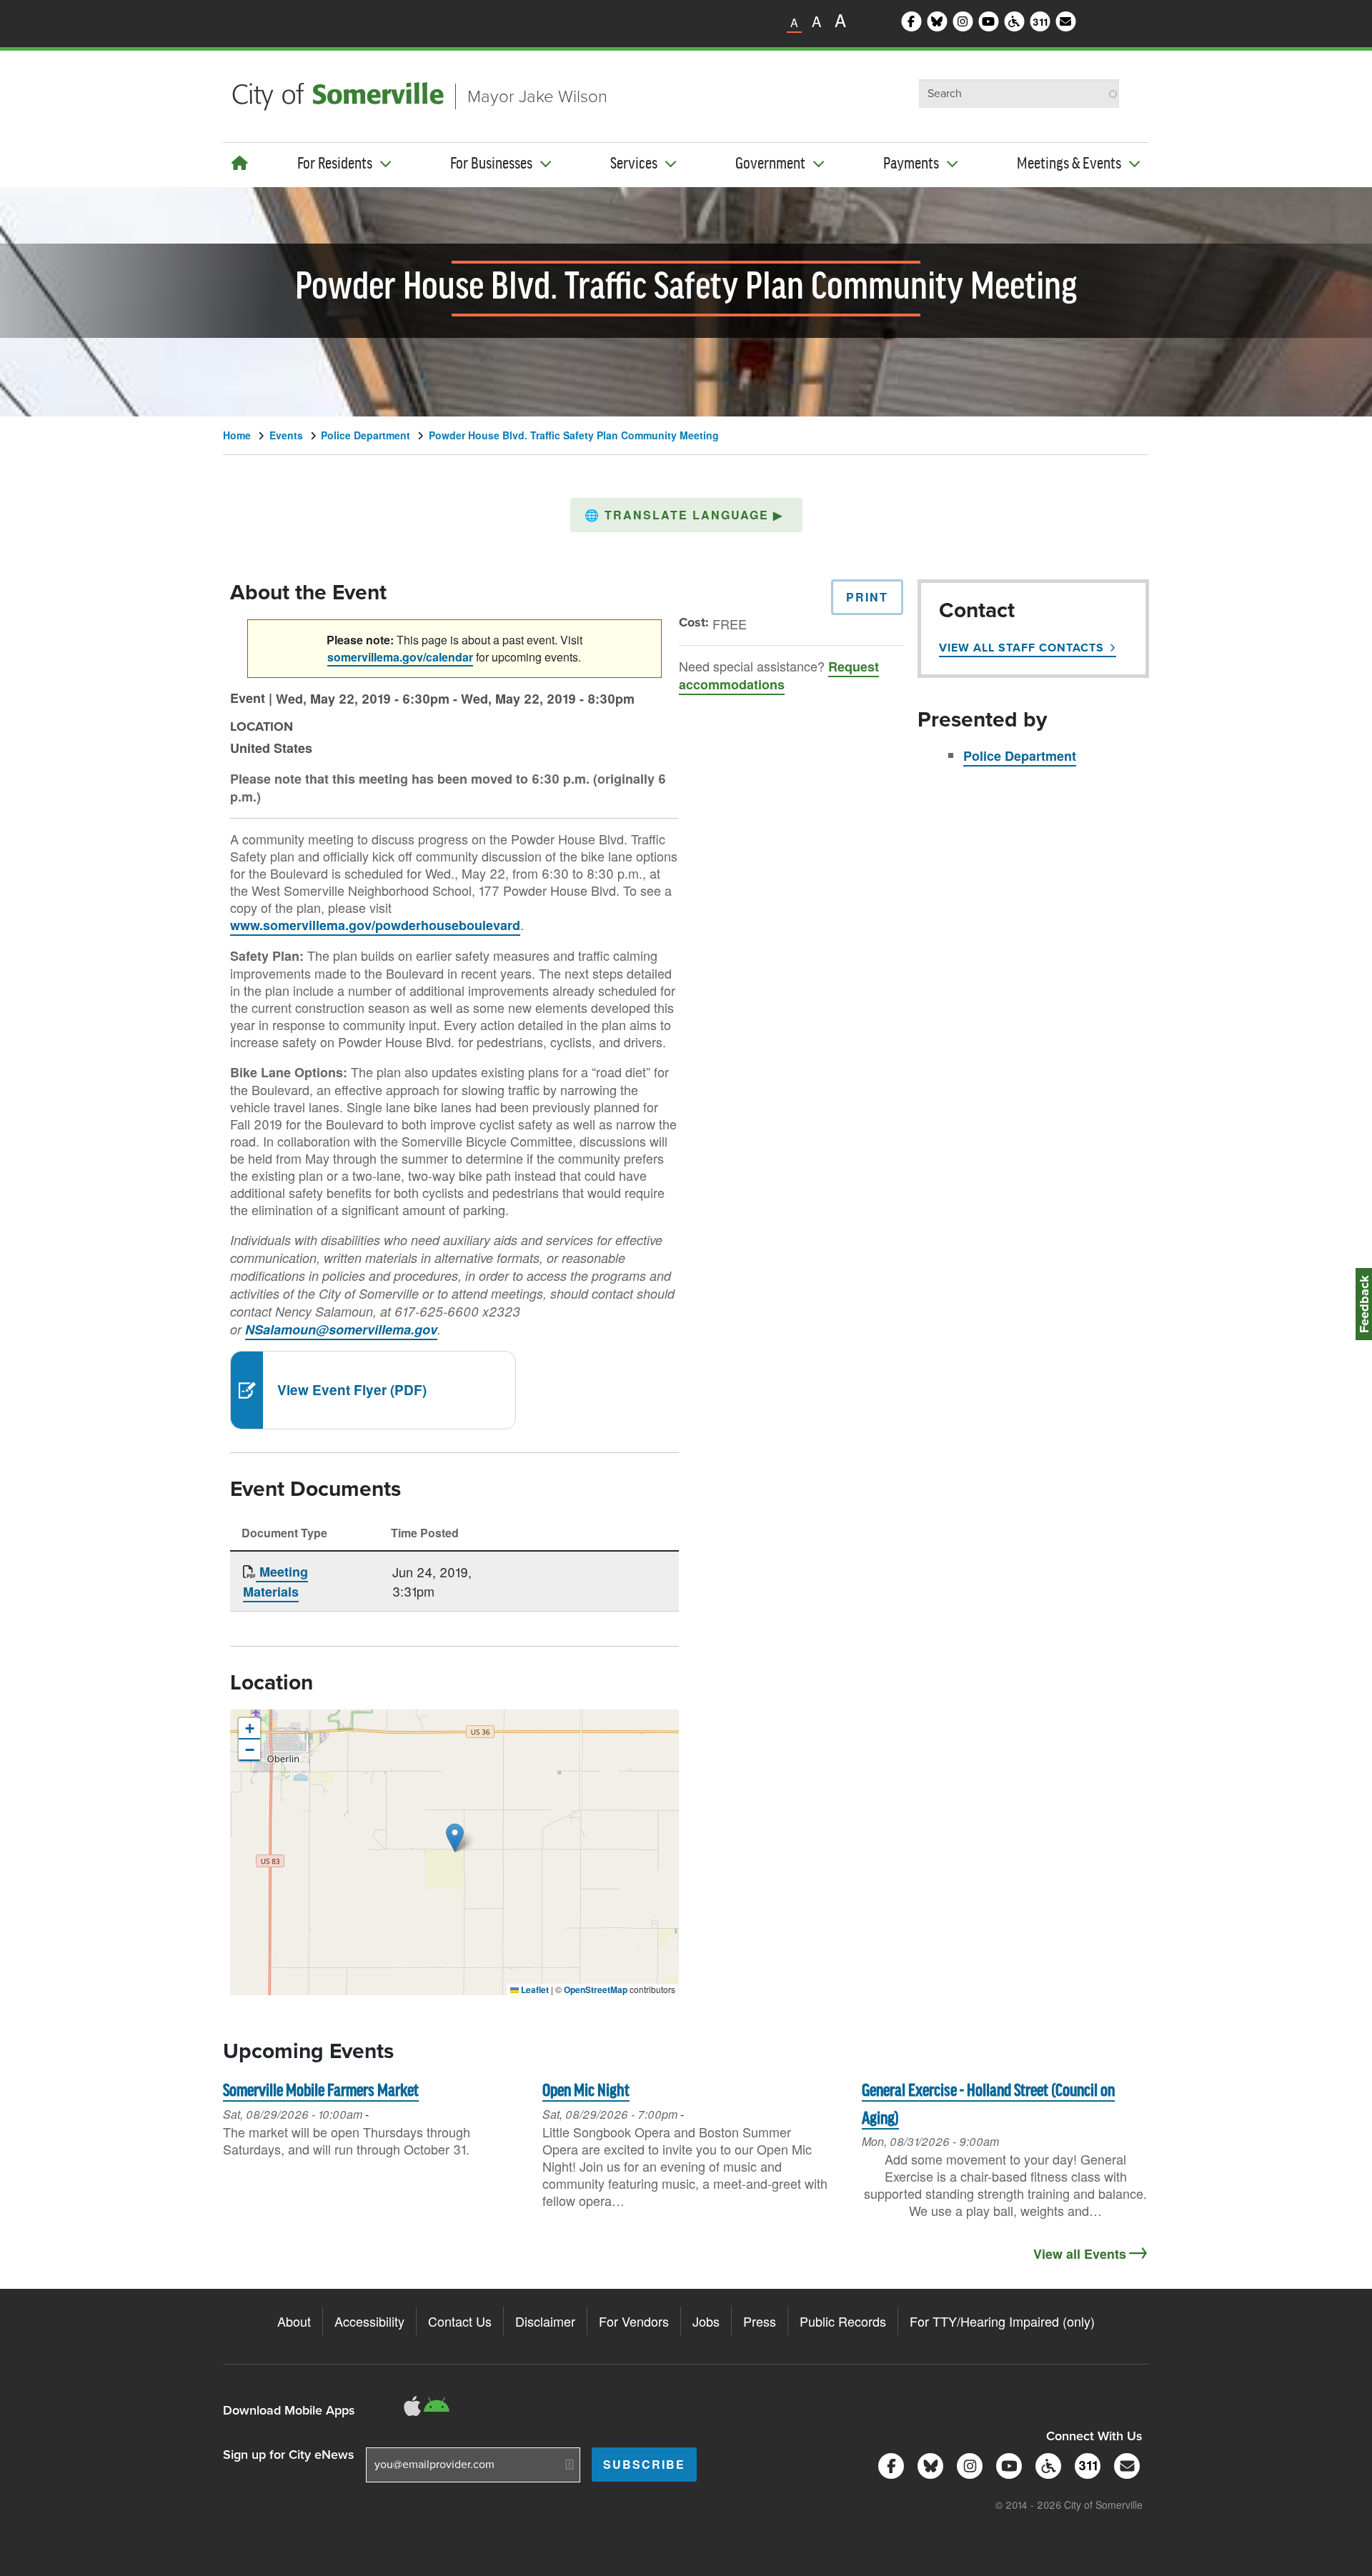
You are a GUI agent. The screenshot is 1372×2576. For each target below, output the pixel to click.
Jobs (706, 2321)
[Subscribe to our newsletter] (1124, 2464)
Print (867, 597)
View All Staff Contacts (1021, 648)
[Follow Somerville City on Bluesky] (928, 2464)
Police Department (366, 435)
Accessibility (369, 2321)
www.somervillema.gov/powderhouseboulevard (375, 925)
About (294, 2321)
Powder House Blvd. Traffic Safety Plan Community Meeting (574, 435)
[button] (686, 515)
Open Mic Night (586, 2091)
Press (760, 2321)
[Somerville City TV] (1006, 2464)
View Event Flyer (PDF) (352, 1390)
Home (237, 435)
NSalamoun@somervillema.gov (341, 1329)
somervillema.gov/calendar (400, 657)
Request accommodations (779, 675)
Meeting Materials (275, 1582)
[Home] (240, 163)
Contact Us (460, 2321)
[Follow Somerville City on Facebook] (889, 2464)
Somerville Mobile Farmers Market (321, 2091)
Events (286, 435)
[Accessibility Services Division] (1046, 2464)
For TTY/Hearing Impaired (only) (1002, 2321)
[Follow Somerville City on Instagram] (967, 2464)
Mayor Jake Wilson (537, 96)
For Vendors (634, 2321)
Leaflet (534, 1990)
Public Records (843, 2321)
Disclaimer (545, 2321)
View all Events (1080, 2254)
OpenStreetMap (596, 1990)
